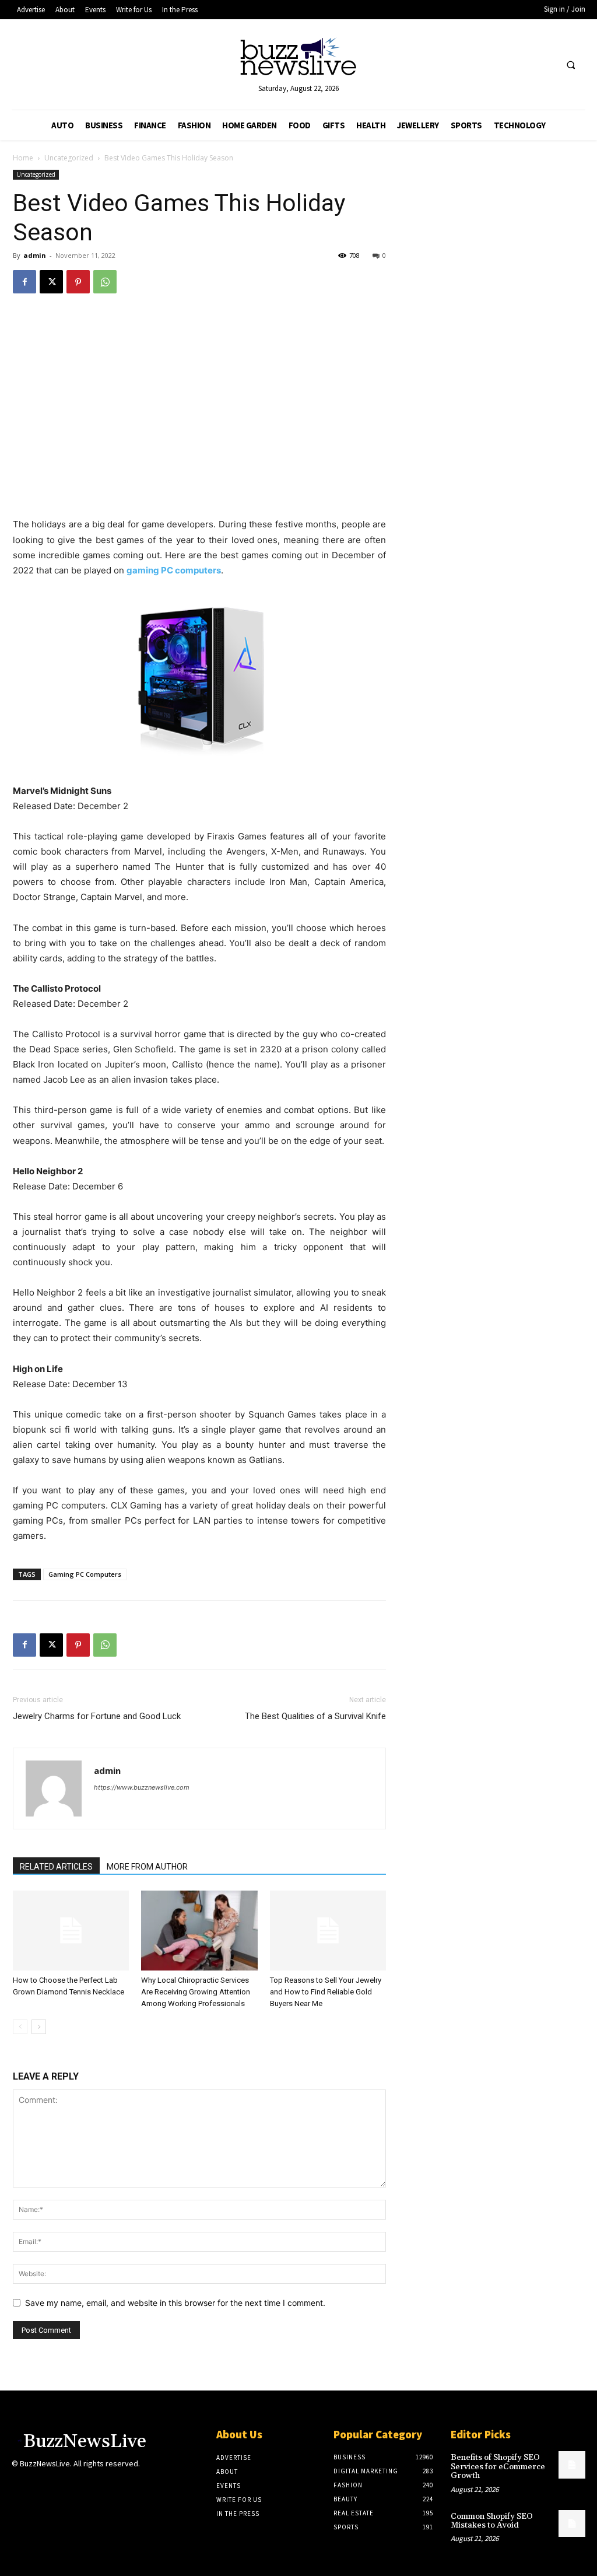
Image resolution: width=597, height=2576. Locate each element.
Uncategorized (69, 158)
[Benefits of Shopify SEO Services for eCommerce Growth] (572, 2465)
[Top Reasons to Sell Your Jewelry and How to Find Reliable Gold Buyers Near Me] (328, 1931)
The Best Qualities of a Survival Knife (315, 1716)
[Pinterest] (78, 282)
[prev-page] (20, 2027)
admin (35, 255)
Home (23, 158)
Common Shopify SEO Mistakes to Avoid (492, 2521)
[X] (51, 282)
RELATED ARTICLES (56, 1867)
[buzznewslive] (299, 59)
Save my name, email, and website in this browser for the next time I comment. (175, 2303)
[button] (571, 65)
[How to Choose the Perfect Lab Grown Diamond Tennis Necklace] (71, 1931)
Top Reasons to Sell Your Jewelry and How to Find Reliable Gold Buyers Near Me (326, 1992)
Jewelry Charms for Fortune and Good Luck (97, 1716)
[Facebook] (24, 282)
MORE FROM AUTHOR (147, 1867)
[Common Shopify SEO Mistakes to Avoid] (572, 2523)
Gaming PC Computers (85, 1574)
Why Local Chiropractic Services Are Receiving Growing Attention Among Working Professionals (196, 1992)
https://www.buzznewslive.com (142, 1787)
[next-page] (39, 2027)
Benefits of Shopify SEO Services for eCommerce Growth (498, 2467)
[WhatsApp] (105, 282)
